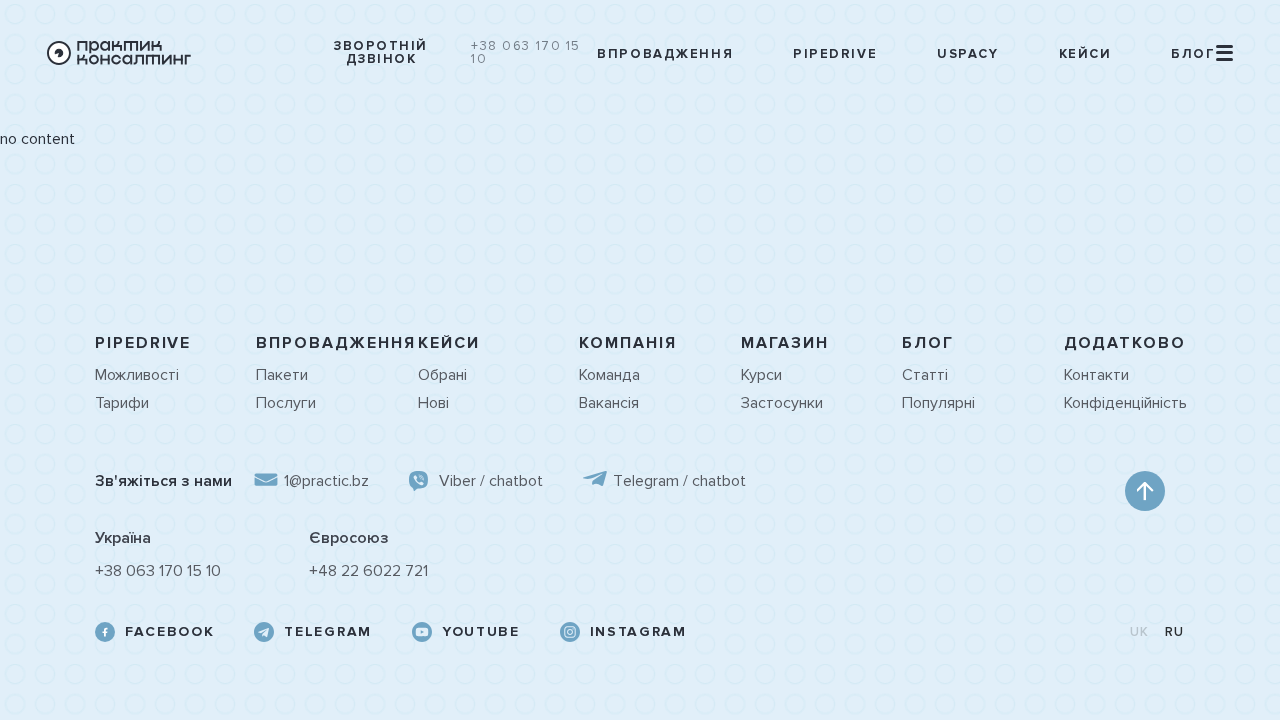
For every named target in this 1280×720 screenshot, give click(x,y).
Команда (609, 375)
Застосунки (782, 403)
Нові (433, 403)
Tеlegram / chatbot (679, 481)
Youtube (481, 632)
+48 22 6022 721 (368, 571)
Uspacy (967, 54)
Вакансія (609, 403)
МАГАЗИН (785, 343)
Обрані (442, 375)
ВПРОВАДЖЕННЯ (335, 343)
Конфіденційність (1124, 403)
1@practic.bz (326, 481)
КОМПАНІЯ (627, 343)
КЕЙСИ (449, 343)
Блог (1193, 54)
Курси (761, 375)
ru (1175, 632)
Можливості (137, 375)
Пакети (282, 375)
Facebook (169, 632)
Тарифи (122, 403)
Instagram (638, 632)
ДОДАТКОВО (1125, 343)
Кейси (1085, 54)
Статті (925, 375)
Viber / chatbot (491, 481)
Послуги (286, 403)
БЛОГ (928, 343)
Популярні (938, 403)
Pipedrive (835, 54)
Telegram (327, 632)
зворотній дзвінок (381, 53)
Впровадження (665, 54)
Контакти (1096, 375)
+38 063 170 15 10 (526, 53)
